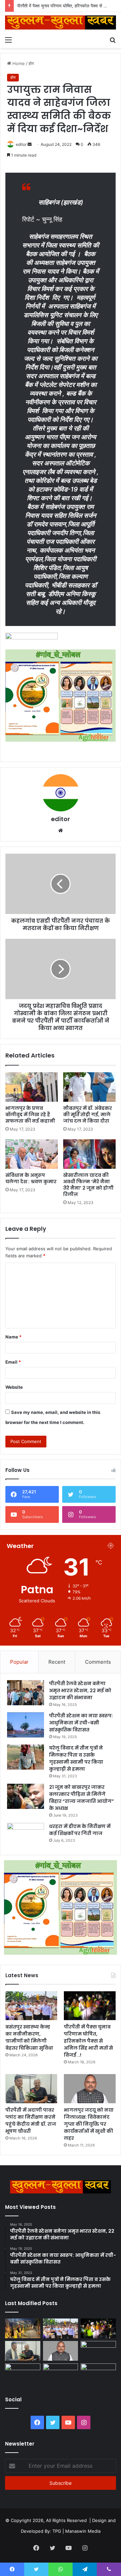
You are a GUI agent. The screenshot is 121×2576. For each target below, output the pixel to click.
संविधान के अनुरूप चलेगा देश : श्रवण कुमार (31, 1178)
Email (13, 1362)
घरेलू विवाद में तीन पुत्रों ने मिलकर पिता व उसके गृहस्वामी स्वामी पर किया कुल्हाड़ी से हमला (76, 1758)
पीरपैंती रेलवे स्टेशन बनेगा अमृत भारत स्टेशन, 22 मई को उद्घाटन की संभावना (80, 1691)
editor (21, 144)
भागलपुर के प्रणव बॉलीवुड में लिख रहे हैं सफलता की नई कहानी (30, 1114)
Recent (57, 1662)
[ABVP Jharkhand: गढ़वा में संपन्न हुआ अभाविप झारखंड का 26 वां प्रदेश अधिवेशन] (23, 2373)
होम (31, 63)
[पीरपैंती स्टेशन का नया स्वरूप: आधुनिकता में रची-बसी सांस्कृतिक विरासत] (26, 1725)
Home (18, 63)
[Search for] (113, 40)
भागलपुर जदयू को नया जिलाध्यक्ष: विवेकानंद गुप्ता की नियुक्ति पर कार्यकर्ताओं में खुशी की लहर (89, 2124)
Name (13, 1337)
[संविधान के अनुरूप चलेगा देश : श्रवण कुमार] (32, 1154)
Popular (19, 1662)
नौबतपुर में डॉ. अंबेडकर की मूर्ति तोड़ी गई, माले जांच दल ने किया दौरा (88, 1114)
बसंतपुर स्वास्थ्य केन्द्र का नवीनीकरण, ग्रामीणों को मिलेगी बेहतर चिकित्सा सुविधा (29, 2037)
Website (14, 1387)
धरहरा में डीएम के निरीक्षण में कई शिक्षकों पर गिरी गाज (80, 1830)
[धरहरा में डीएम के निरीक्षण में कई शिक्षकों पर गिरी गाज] (26, 1836)
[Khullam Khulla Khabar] (61, 22)
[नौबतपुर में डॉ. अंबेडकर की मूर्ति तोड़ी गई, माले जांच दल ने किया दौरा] (89, 1087)
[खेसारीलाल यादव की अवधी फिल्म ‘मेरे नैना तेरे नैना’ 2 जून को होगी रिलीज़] (89, 1154)
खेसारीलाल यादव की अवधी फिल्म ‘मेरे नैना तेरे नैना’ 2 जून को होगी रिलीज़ (88, 1185)
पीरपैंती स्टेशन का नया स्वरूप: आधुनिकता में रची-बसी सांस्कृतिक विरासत (81, 1723)
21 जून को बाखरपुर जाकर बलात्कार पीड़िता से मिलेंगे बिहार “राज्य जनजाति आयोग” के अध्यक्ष (82, 1798)
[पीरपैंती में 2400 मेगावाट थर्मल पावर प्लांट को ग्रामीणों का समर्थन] (98, 2351)
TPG (57, 2531)
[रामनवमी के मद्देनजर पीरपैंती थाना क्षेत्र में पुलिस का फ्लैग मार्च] (23, 2328)
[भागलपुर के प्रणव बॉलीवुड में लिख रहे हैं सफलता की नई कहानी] (32, 1087)
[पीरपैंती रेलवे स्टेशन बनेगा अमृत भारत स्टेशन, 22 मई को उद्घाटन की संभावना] (26, 1693)
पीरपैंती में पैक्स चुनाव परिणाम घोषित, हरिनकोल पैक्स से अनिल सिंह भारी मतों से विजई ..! (88, 2041)
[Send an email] (30, 144)
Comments (98, 1662)
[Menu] (8, 40)
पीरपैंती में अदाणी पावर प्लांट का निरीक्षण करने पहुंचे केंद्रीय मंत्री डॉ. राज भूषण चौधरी (31, 2121)
